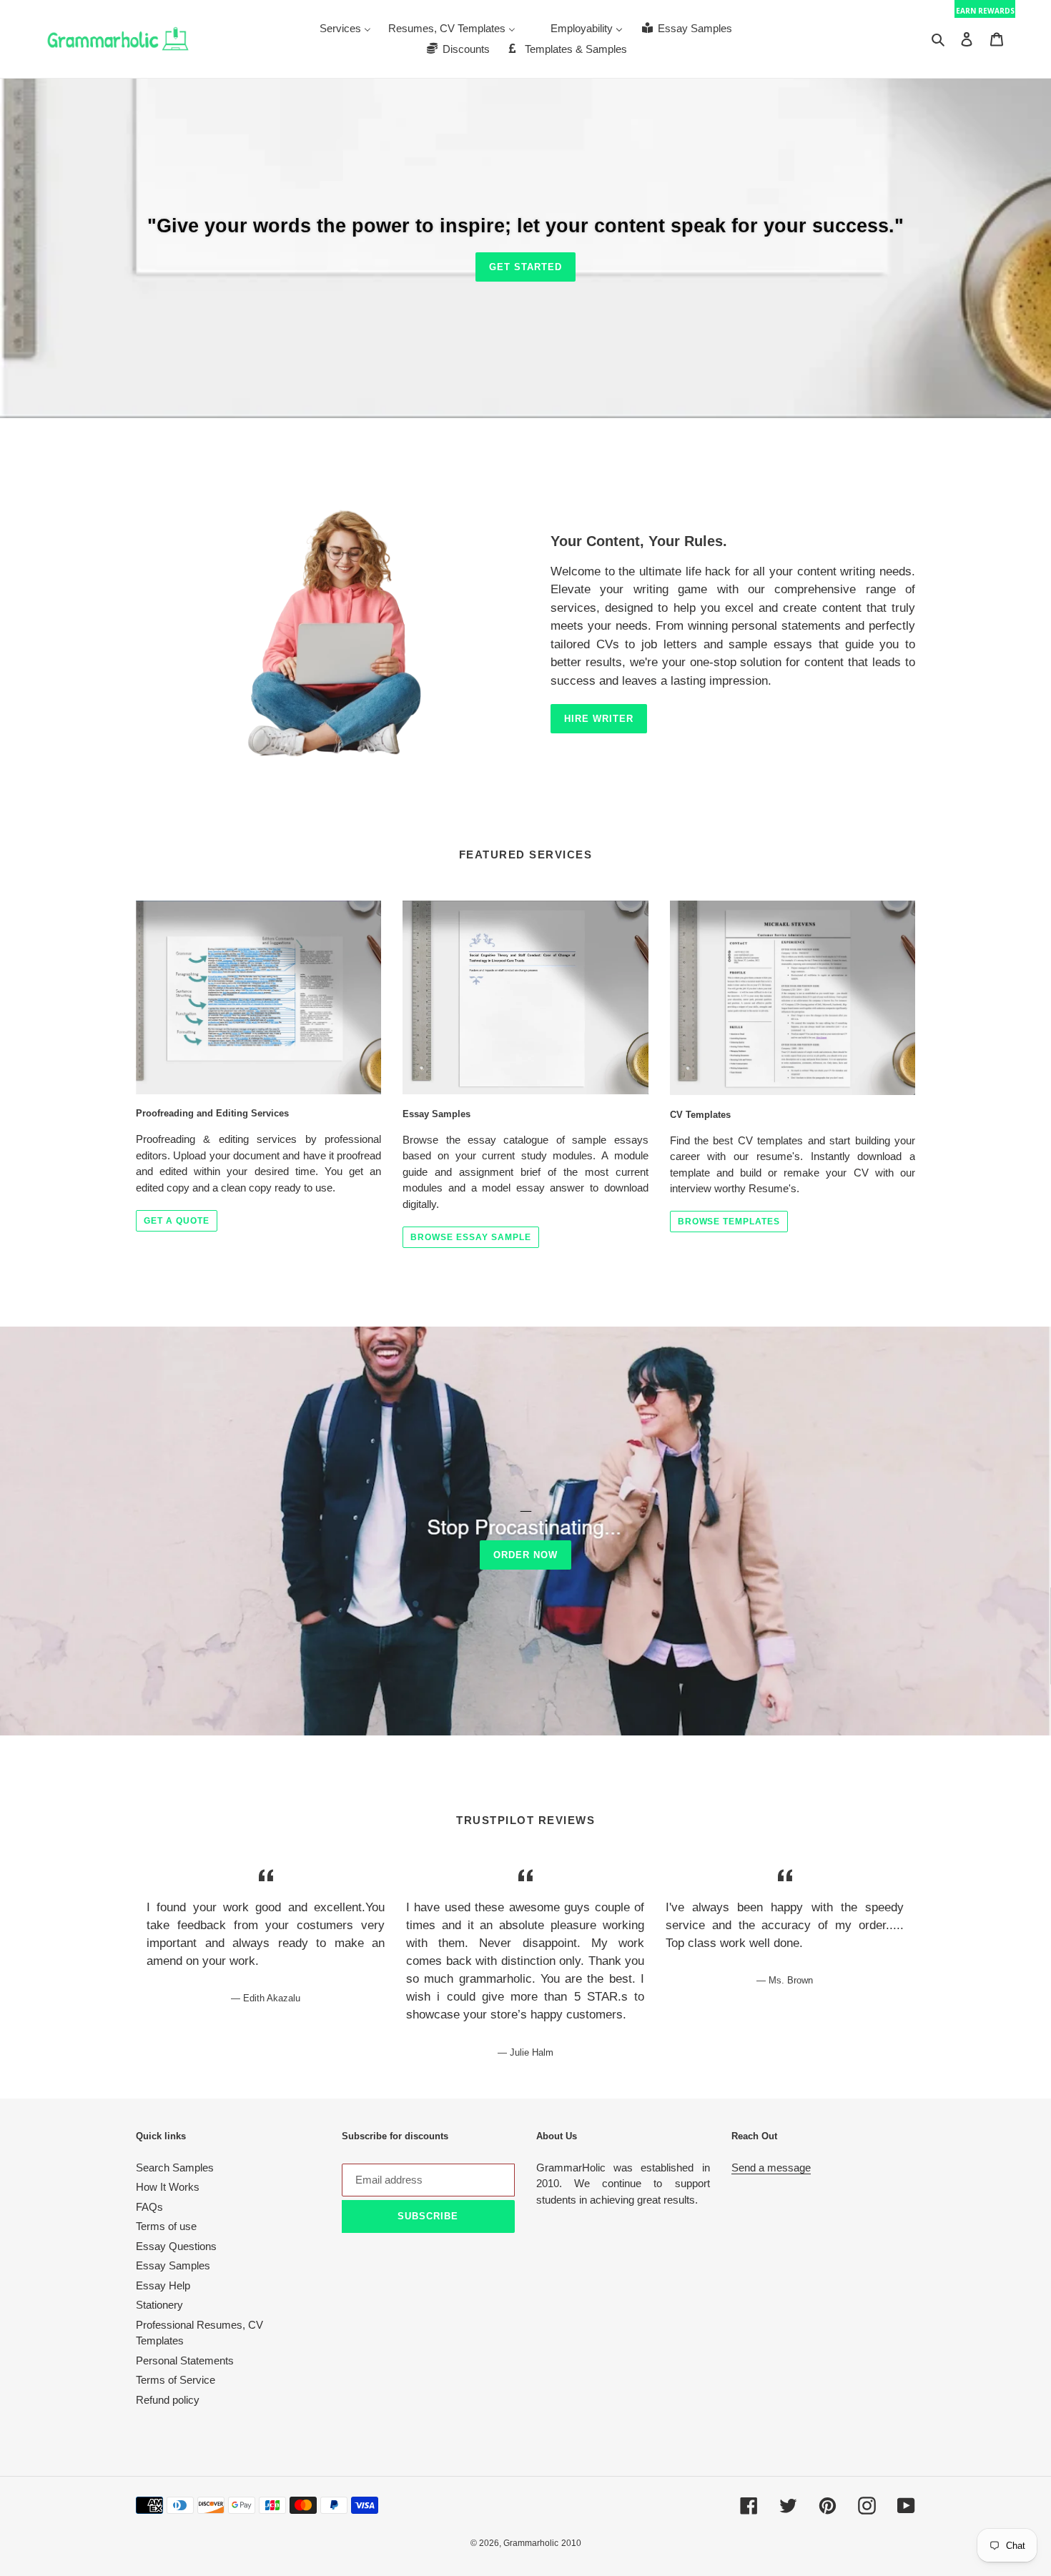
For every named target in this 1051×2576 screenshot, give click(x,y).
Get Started (525, 267)
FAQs (149, 2207)
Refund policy (168, 2400)
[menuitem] (345, 28)
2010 (571, 2543)
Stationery (159, 2305)
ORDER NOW (525, 1555)
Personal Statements (185, 2360)
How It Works (168, 2187)
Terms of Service (176, 2380)
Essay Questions (176, 2246)
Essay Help (163, 2285)
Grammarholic (531, 2543)
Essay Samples (173, 2265)
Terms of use (166, 2226)
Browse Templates (729, 1222)
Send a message (771, 2168)
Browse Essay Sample (470, 1237)
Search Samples (175, 2168)
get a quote (177, 1221)
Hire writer (599, 719)
